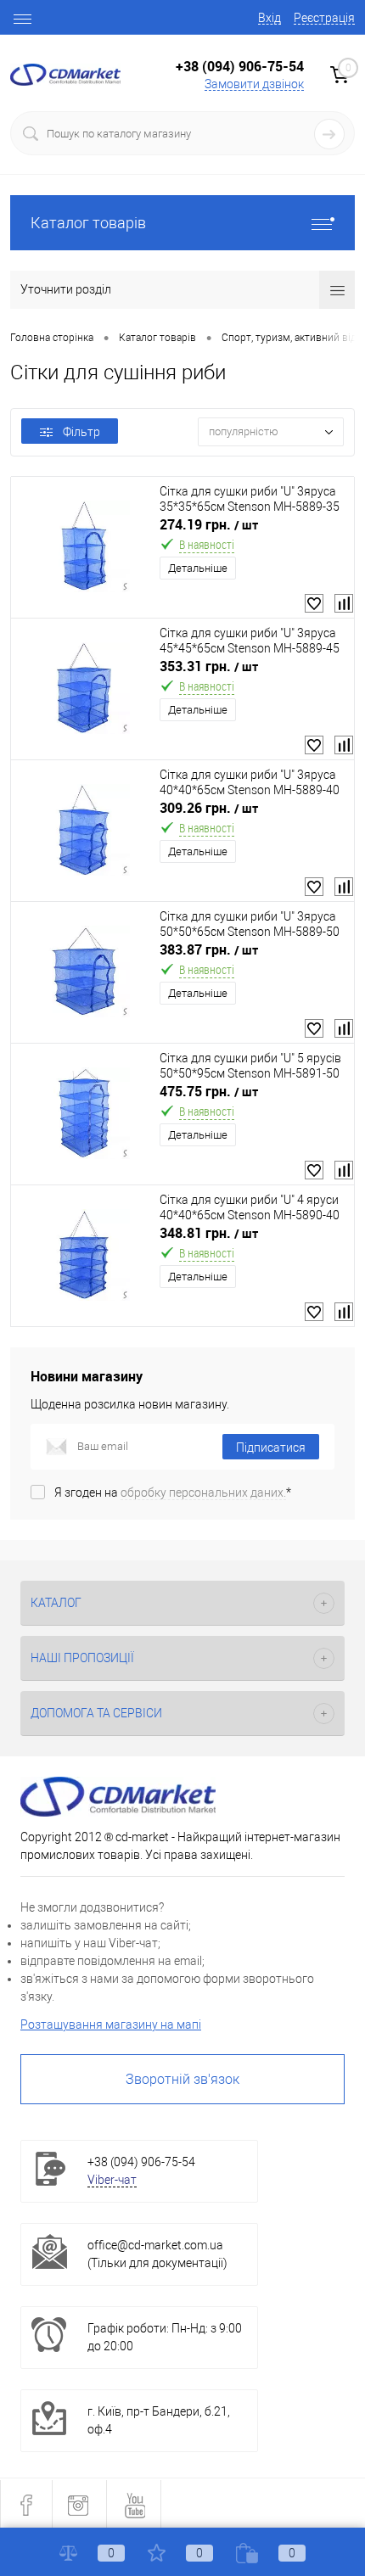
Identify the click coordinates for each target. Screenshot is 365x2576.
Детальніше (198, 568)
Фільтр (81, 432)
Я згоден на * (173, 1492)
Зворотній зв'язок (182, 2079)
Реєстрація (324, 18)
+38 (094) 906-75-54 (240, 66)
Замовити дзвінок (254, 84)
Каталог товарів (88, 223)
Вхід (270, 18)
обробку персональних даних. (203, 1492)
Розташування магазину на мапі (111, 2024)
